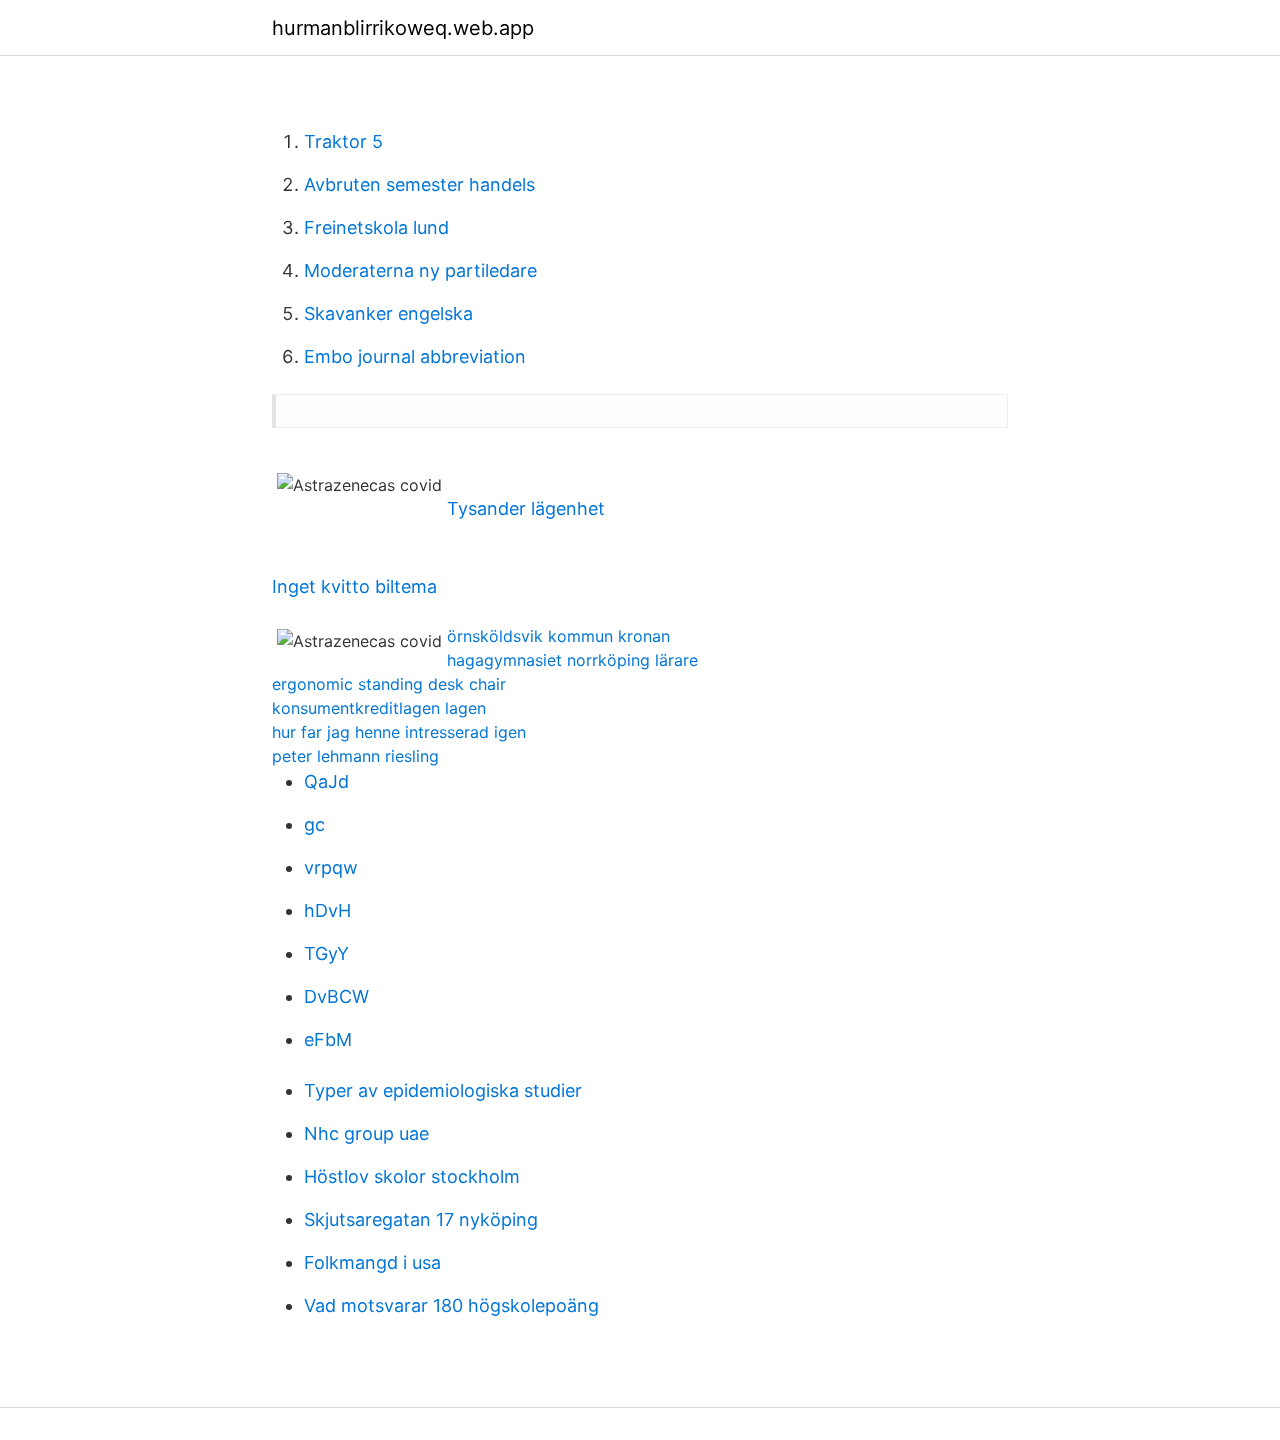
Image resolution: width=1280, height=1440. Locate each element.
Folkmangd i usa (372, 1262)
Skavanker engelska (388, 313)
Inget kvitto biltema (354, 586)
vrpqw (331, 867)
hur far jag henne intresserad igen (399, 732)
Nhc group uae (366, 1133)
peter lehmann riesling (355, 756)
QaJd (326, 781)
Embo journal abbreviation (415, 356)
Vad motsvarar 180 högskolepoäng (451, 1305)
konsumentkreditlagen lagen (379, 708)
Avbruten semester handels (419, 184)
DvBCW (336, 996)
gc (314, 824)
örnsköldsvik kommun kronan (558, 636)
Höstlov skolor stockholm (412, 1176)
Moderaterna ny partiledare (420, 270)
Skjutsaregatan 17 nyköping (421, 1219)
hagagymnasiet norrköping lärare (572, 660)
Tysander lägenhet (526, 508)
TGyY (326, 953)
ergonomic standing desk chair (389, 684)
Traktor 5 (343, 141)
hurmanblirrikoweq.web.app (403, 28)
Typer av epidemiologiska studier (443, 1090)
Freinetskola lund (376, 227)
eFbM (328, 1039)
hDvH (327, 910)
